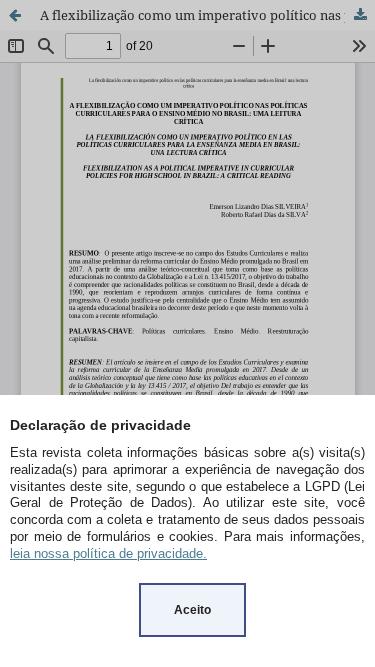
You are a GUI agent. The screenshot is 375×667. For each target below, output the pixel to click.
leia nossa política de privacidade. (108, 553)
